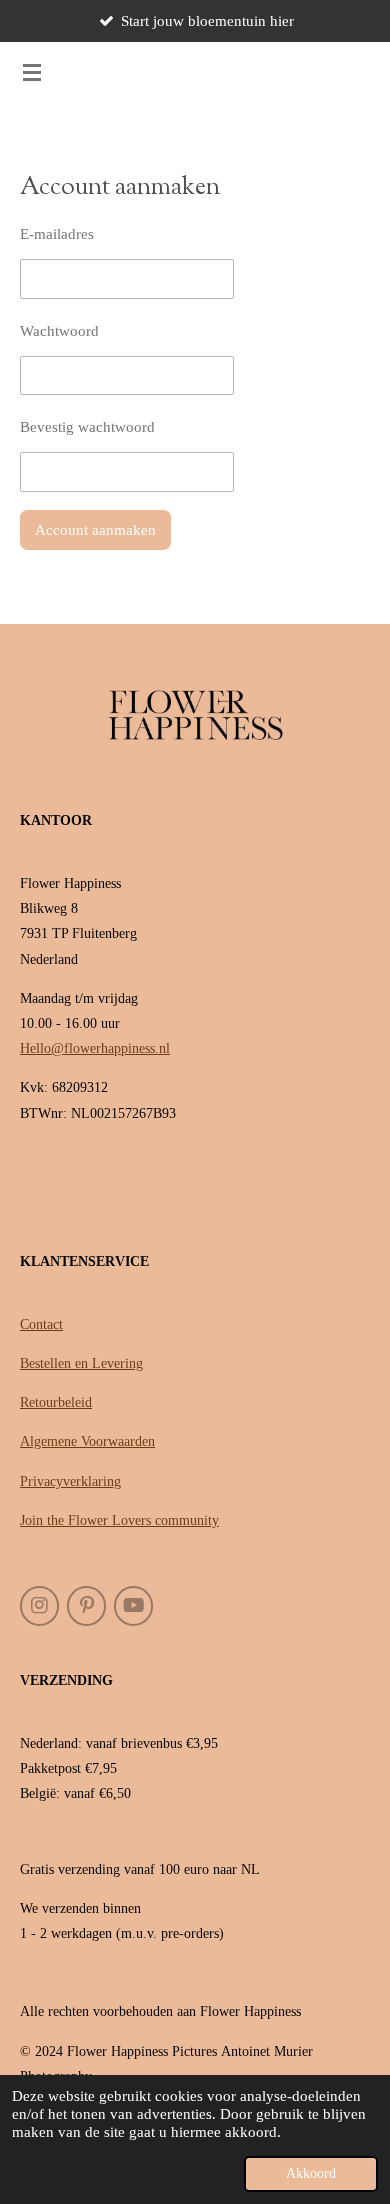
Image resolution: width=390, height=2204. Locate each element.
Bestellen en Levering (81, 1363)
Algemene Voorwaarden (87, 1441)
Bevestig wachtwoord (87, 427)
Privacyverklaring (70, 1481)
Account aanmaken (95, 530)
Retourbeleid (56, 1402)
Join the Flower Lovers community (119, 1520)
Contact (41, 1324)
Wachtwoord (59, 331)
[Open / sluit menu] (32, 72)
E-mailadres (57, 234)
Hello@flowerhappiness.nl (95, 1048)
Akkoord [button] (311, 2173)
